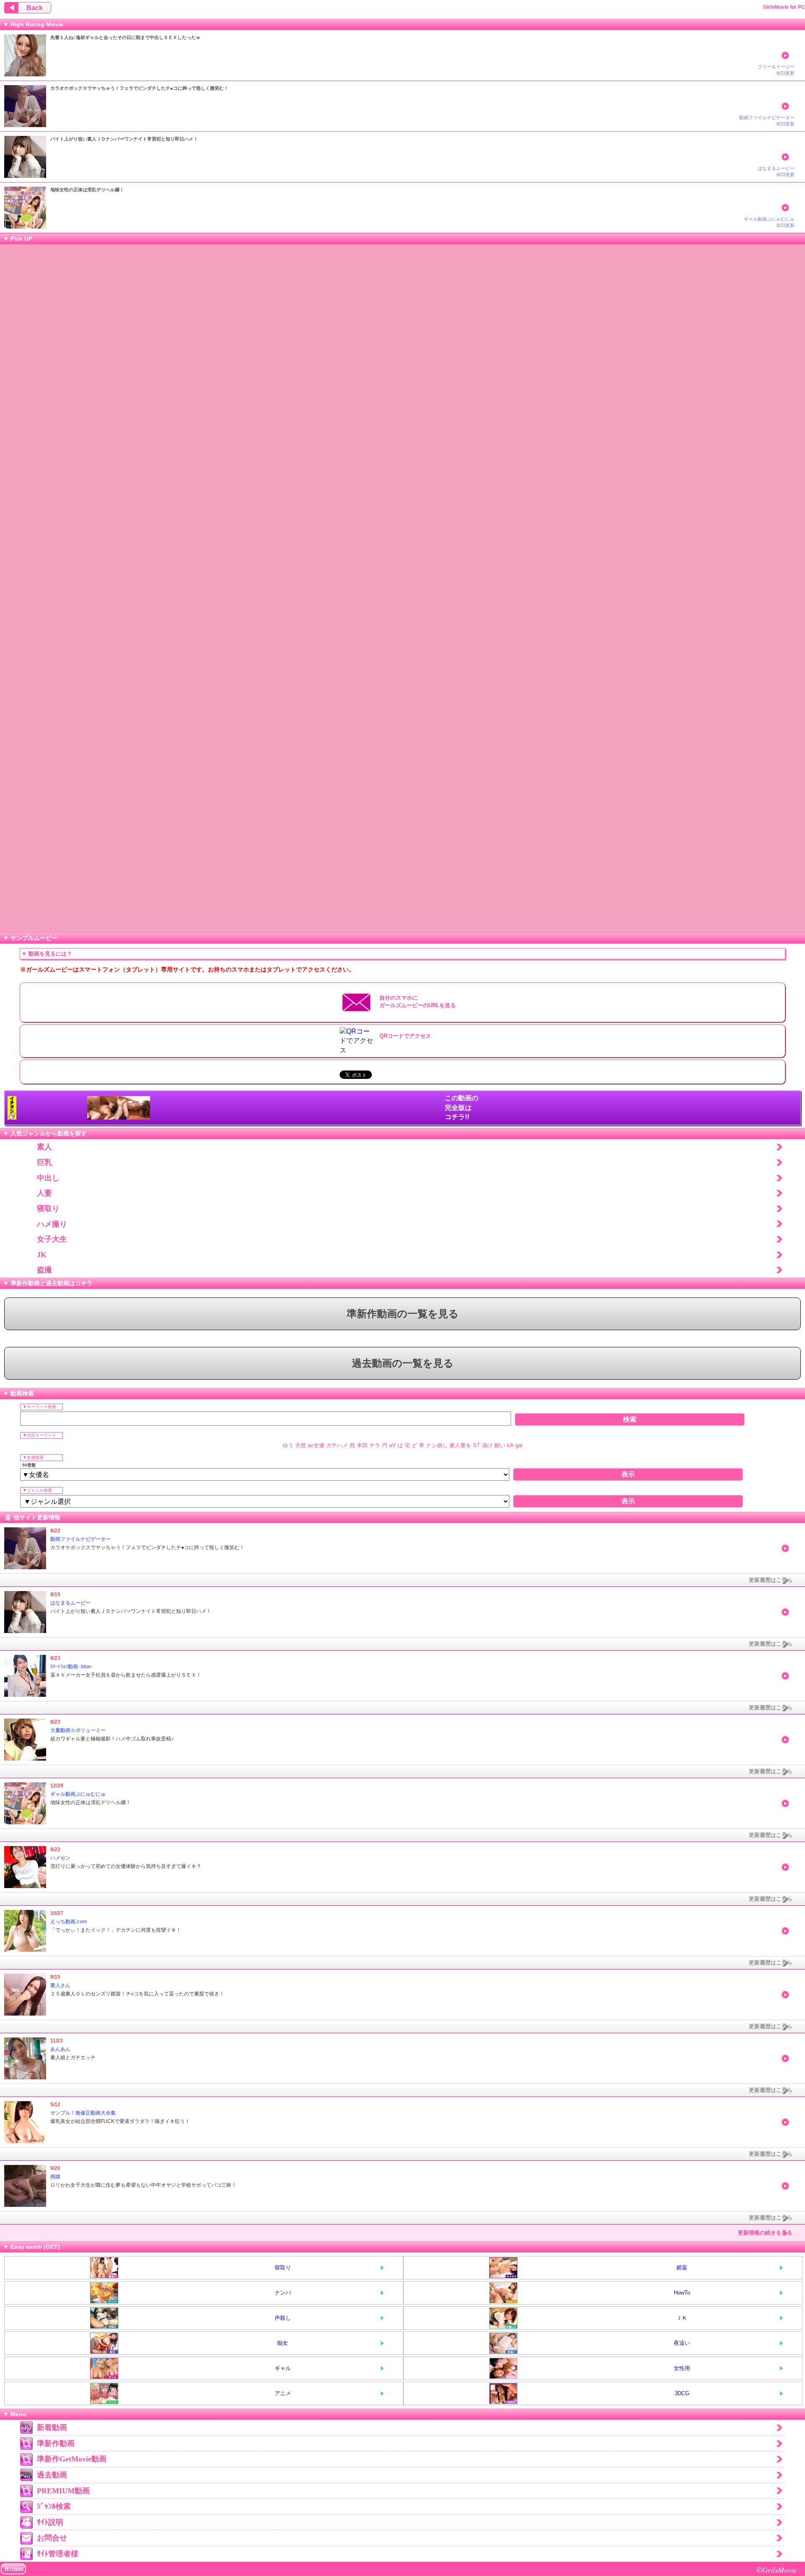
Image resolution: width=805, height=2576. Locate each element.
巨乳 (44, 1162)
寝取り (48, 1209)
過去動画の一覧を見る (403, 1363)
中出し (48, 1178)
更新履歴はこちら (771, 1580)
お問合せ (52, 2538)
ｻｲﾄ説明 (50, 2522)
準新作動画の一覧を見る (403, 1314)
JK (42, 1255)
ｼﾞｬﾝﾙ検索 (54, 2506)
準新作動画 (56, 2443)
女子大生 (52, 1239)
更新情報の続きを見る (765, 2233)
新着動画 (52, 2428)
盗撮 (44, 1270)
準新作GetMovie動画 (72, 2459)
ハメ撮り (52, 1224)
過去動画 (52, 2475)
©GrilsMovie (776, 2569)
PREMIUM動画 (63, 2491)
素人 (44, 1147)
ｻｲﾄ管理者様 (58, 2554)
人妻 (44, 1193)
